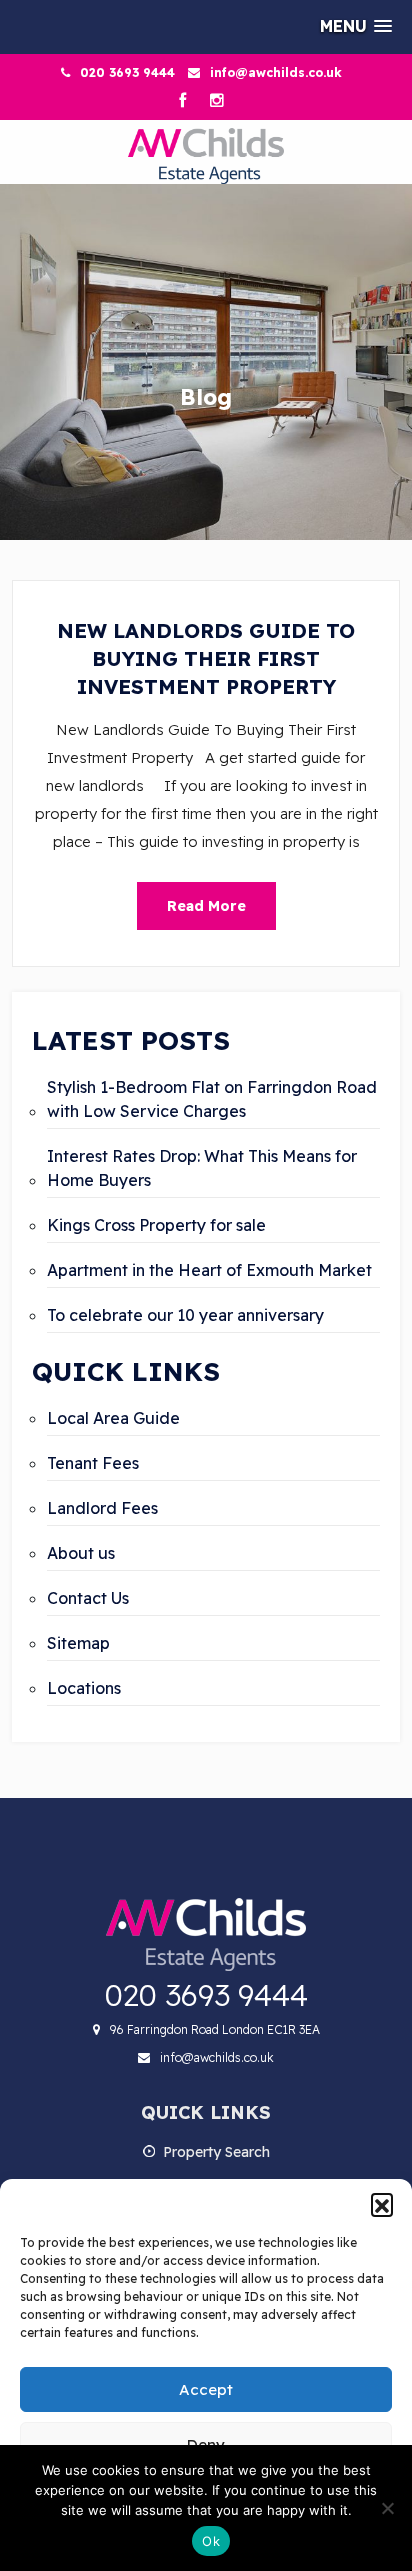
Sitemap (78, 1643)
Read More (206, 906)
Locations (84, 1688)
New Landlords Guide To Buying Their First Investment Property (206, 658)
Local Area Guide (113, 1418)
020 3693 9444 (127, 72)
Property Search (216, 2152)
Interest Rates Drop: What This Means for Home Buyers (202, 1168)
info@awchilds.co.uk (276, 72)
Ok (211, 2541)
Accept (206, 2389)
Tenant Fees (93, 1463)
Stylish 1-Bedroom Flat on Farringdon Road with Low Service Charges (212, 1099)
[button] (382, 2204)
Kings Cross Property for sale (156, 1225)
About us (81, 1553)
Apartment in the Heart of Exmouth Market (209, 1270)
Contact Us (88, 1598)
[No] (387, 2508)
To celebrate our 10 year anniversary (185, 1315)
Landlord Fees (102, 1508)
